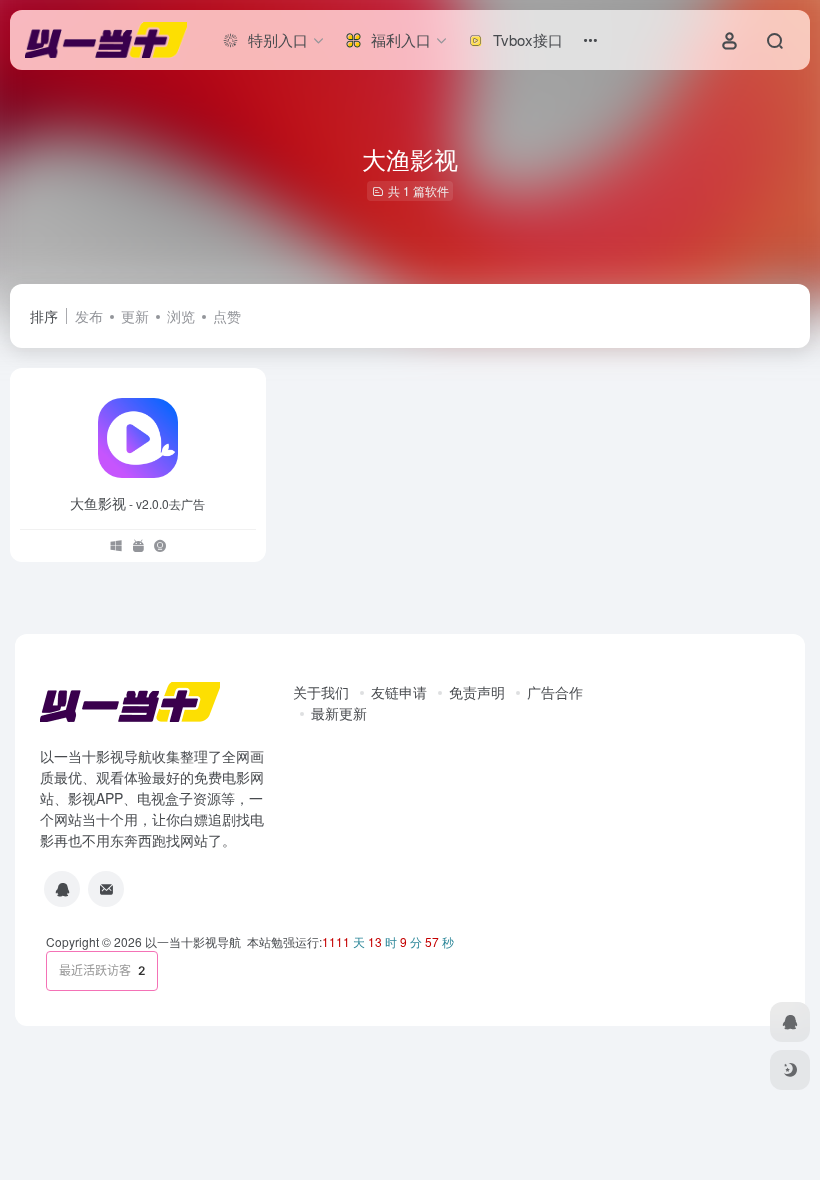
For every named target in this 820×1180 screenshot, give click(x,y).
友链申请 (399, 692)
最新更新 (339, 713)
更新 (135, 316)
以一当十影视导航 (193, 941)
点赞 (227, 316)
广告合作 (555, 692)
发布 (89, 316)
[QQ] (62, 889)
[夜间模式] (790, 1070)
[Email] (106, 889)
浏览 (181, 316)
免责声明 (477, 692)
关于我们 (321, 692)
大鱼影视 (137, 503)
